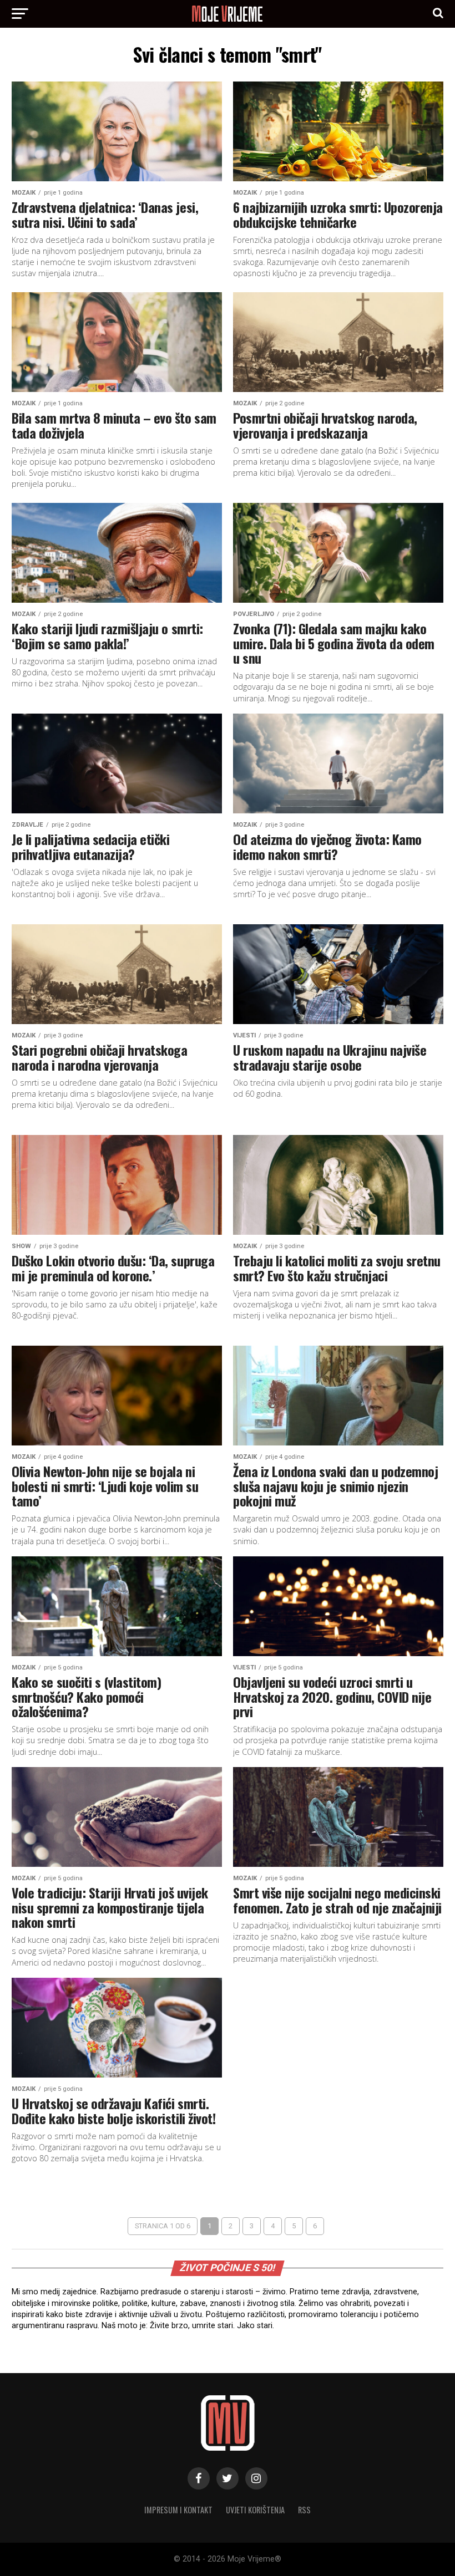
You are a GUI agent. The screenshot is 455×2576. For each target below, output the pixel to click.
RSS (304, 2510)
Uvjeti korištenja (255, 2510)
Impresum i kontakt (178, 2510)
